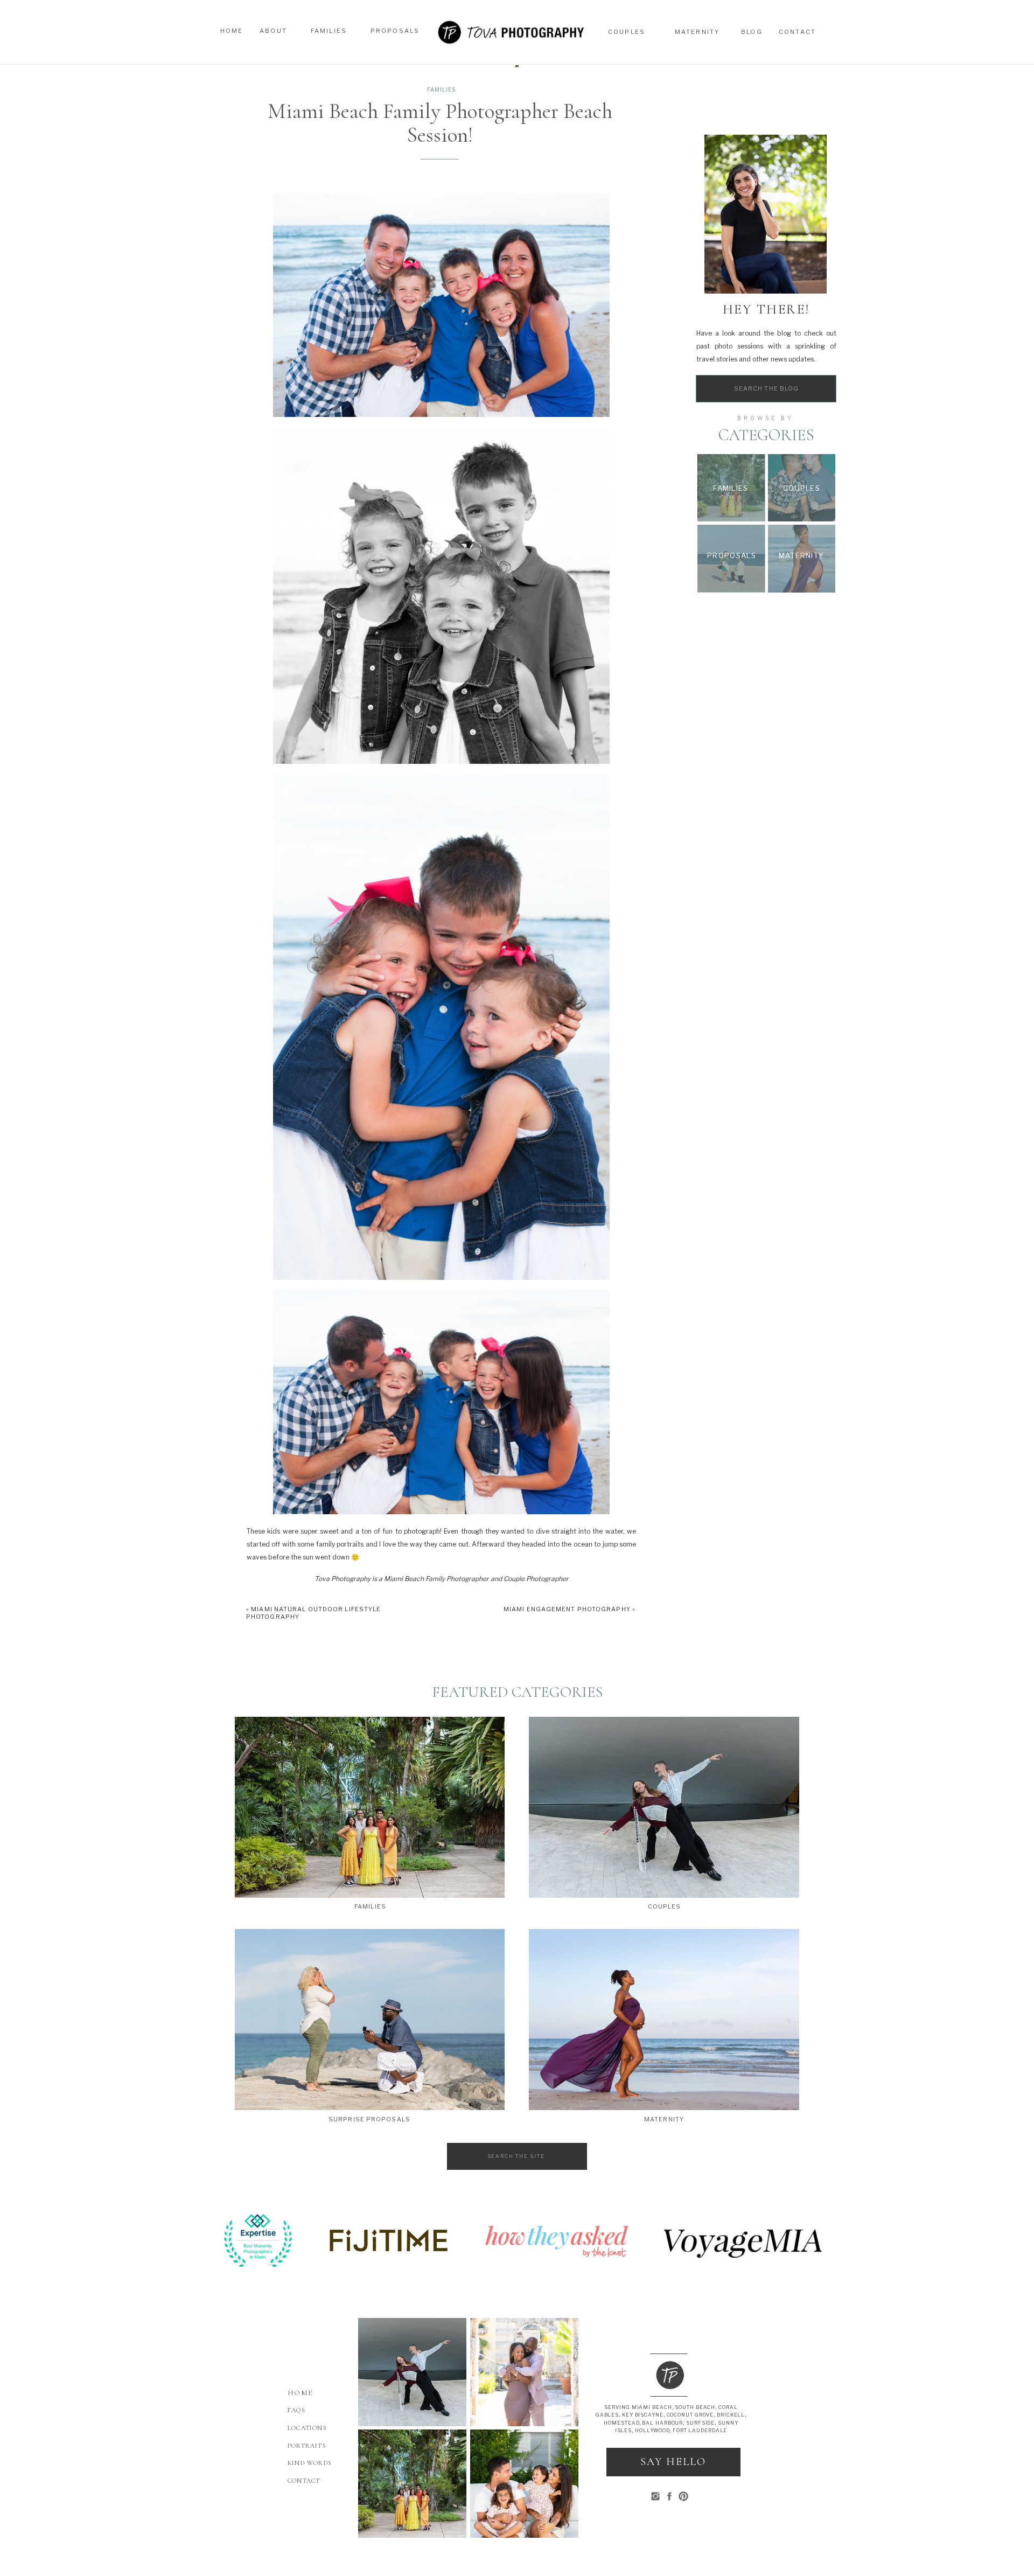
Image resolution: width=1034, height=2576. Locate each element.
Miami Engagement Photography (567, 1609)
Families (441, 89)
